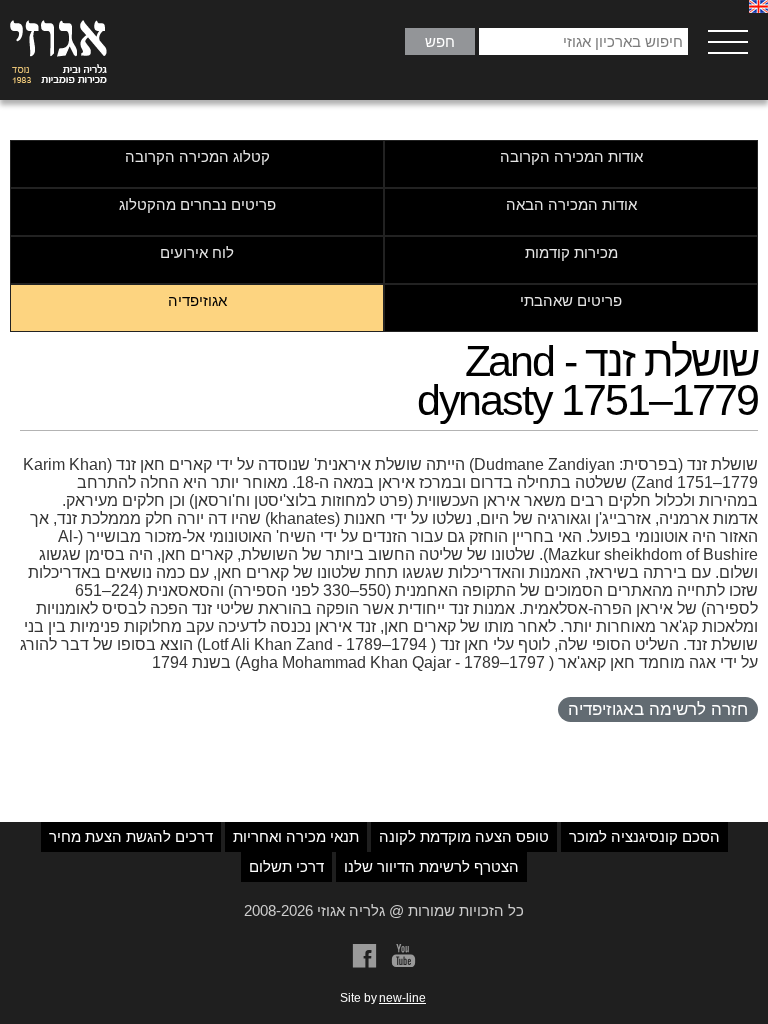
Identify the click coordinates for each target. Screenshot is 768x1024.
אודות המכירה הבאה (571, 204)
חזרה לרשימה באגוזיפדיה (658, 709)
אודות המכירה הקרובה (571, 156)
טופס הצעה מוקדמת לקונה (464, 836)
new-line (402, 998)
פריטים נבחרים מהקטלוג (197, 204)
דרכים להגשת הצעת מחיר (131, 836)
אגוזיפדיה (197, 300)
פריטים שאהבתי (571, 300)
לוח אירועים (197, 252)
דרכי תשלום (286, 866)
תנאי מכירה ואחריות (296, 836)
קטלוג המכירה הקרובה (197, 156)
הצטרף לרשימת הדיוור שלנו (431, 866)
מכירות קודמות (571, 252)
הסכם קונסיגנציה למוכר (644, 836)
